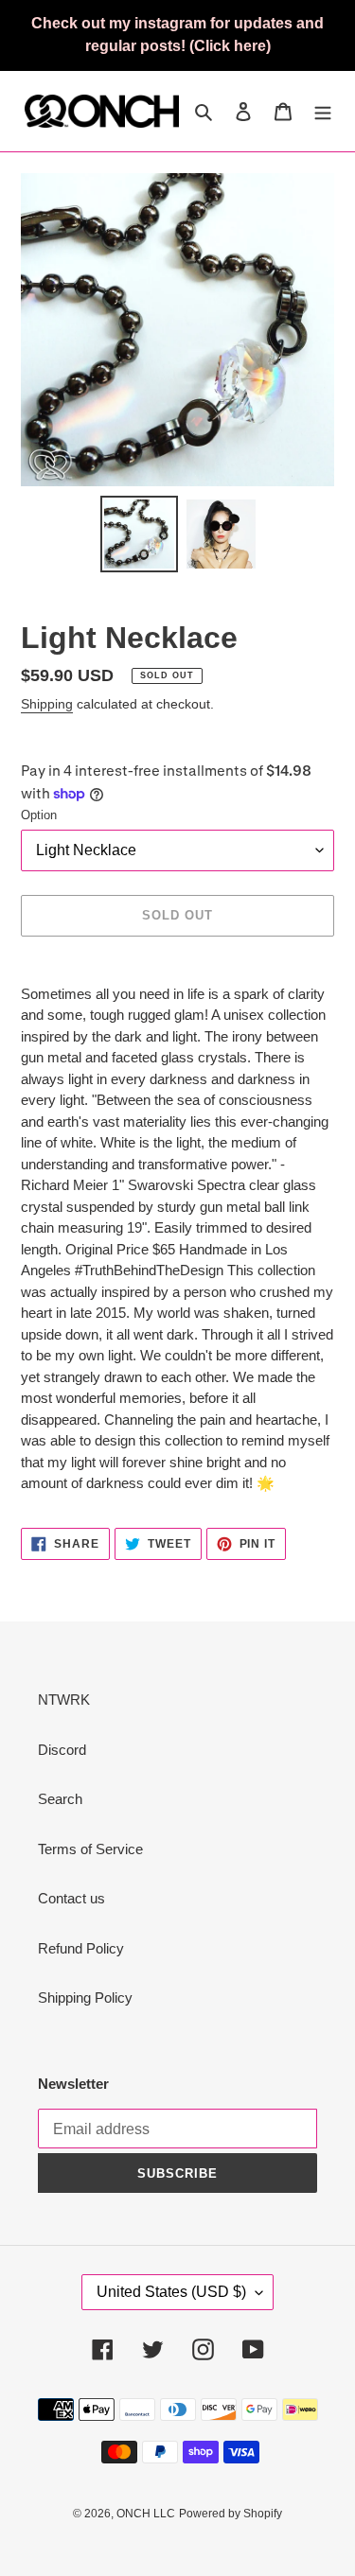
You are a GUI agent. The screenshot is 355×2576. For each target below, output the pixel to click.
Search (60, 1799)
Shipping (47, 704)
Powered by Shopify (231, 2514)
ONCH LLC (146, 2514)
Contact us (71, 1898)
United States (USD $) (171, 2292)
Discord (62, 1750)
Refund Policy (81, 1948)
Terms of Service (90, 1849)
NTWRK (64, 1700)
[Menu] (323, 111)
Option (39, 815)
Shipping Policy (85, 1998)
